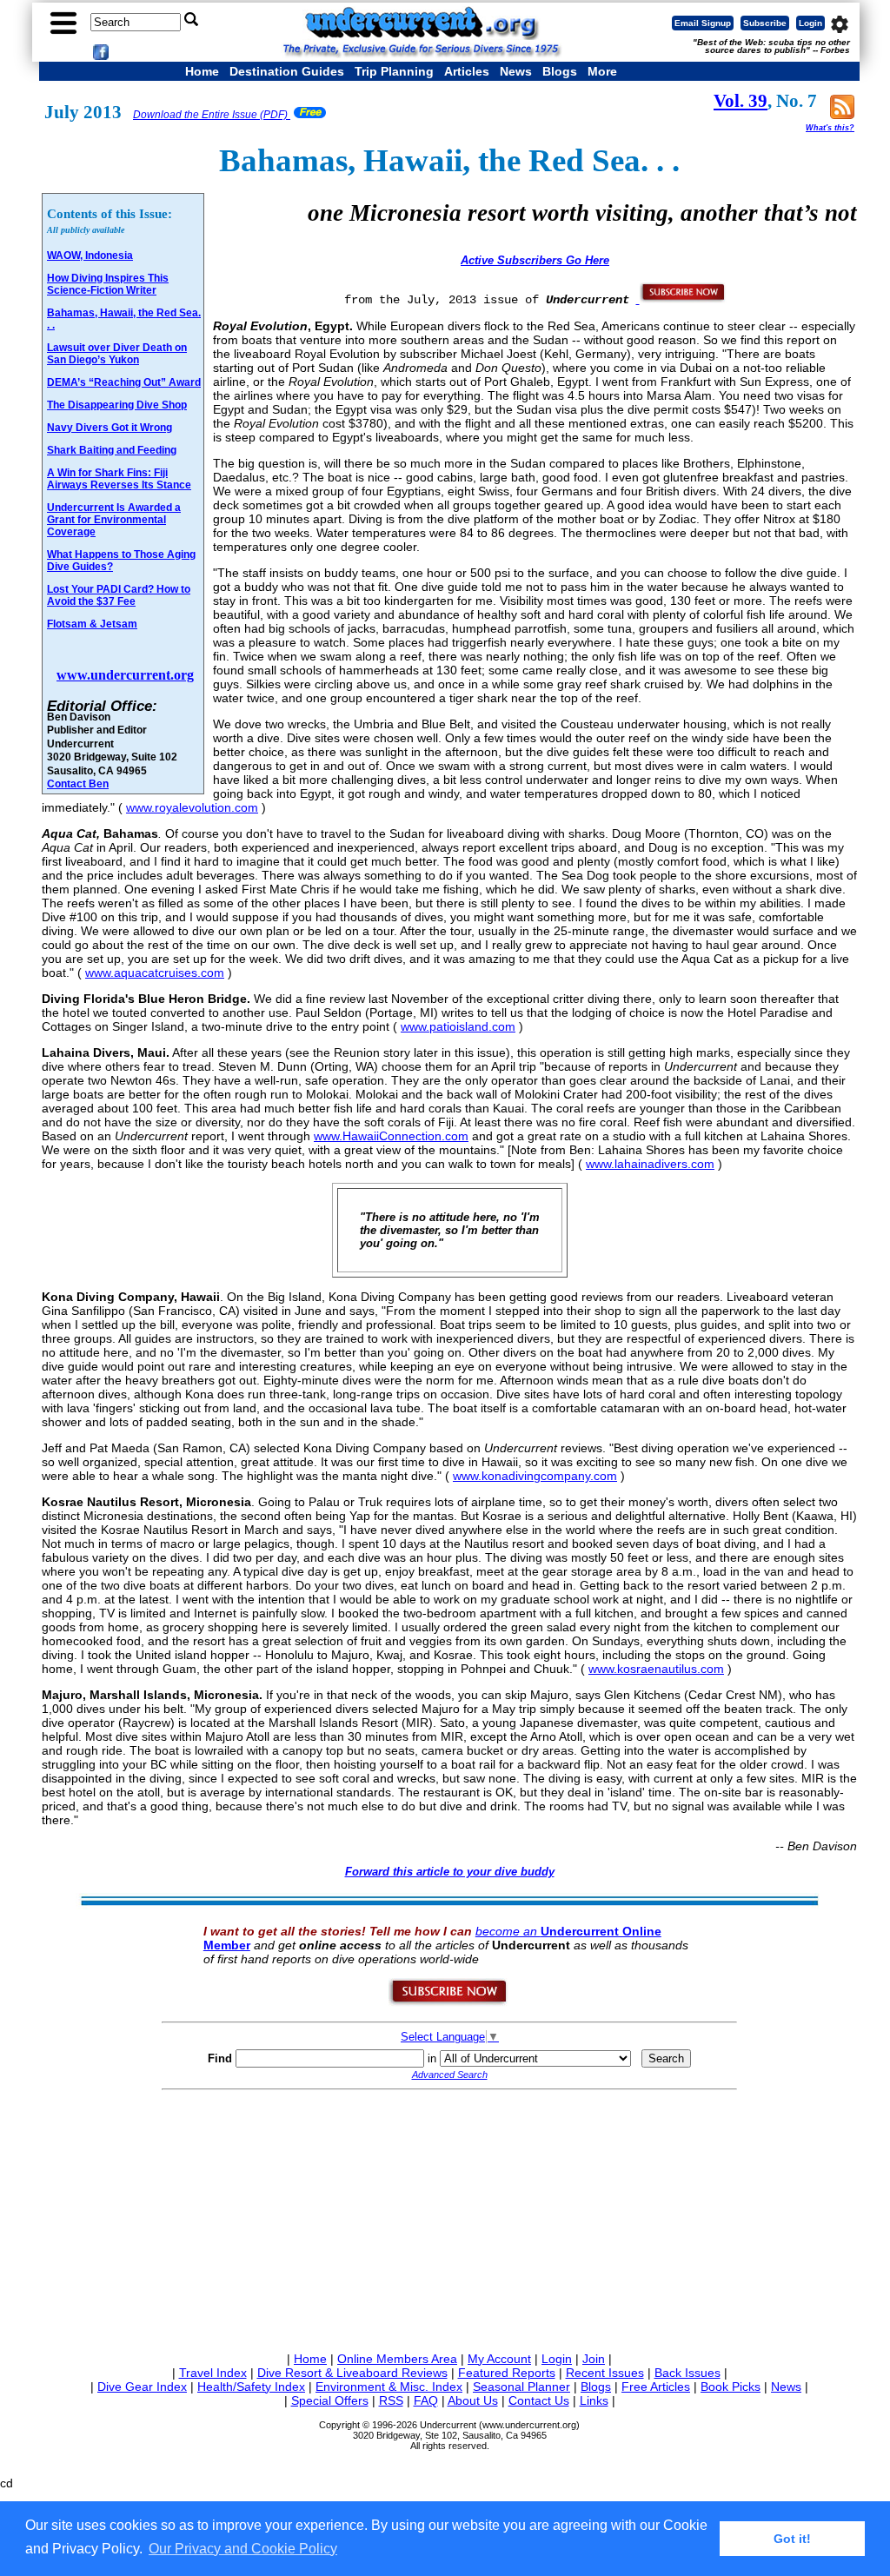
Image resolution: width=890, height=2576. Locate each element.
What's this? (830, 128)
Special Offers (330, 2400)
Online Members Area (397, 2359)
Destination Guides (287, 71)
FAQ (426, 2400)
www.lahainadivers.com (650, 1164)
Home (202, 71)
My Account (499, 2359)
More (602, 71)
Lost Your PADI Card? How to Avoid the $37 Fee (119, 595)
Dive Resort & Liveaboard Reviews (352, 2373)
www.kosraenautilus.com (656, 1669)
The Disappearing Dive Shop (117, 405)
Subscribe (765, 23)
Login (810, 23)
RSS (391, 2400)
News (516, 71)
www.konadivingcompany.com (535, 1476)
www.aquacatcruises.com (155, 973)
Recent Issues (605, 2373)
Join (594, 2359)
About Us (473, 2400)
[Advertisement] (449, 2218)
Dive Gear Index (142, 2387)
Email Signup (703, 23)
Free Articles (656, 2387)
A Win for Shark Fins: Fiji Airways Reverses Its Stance (119, 479)
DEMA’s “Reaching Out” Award (124, 382)
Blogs (560, 71)
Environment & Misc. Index (389, 2387)
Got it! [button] (792, 2539)
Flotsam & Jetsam (92, 624)
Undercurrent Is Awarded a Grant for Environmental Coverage (114, 520)
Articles (467, 71)
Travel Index (213, 2373)
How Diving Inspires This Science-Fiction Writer (108, 284)
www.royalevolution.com (192, 807)
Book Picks (731, 2387)
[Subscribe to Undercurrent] (449, 2002)
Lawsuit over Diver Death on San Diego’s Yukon (117, 354)
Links (594, 2400)
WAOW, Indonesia (90, 256)
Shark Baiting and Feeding (112, 450)
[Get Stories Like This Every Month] (681, 299)
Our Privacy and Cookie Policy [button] (243, 2549)
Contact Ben (78, 783)
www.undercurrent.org (125, 675)
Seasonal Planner (521, 2387)
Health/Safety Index (251, 2387)
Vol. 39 (741, 101)
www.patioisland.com (458, 1026)
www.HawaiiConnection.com (391, 1136)
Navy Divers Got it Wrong (110, 428)
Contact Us (539, 2400)
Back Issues (687, 2373)
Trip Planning (394, 71)
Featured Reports (507, 2373)
